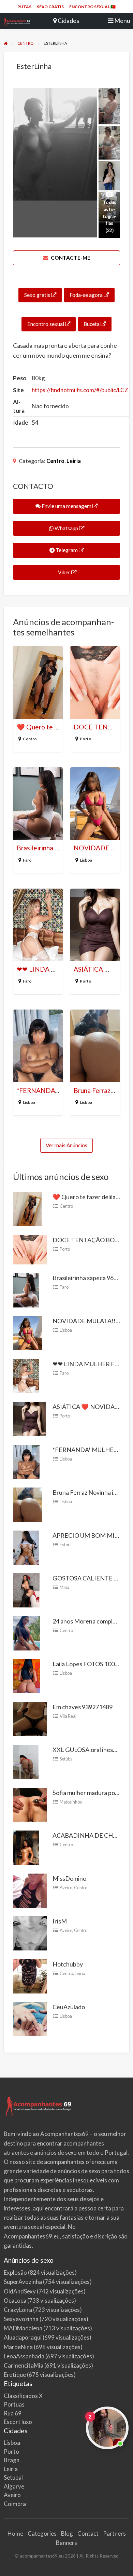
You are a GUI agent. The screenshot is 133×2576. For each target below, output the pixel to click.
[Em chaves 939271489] (30, 1718)
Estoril (66, 1545)
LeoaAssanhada (24, 2356)
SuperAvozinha (23, 2282)
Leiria (74, 461)
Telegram (67, 550)
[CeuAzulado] (30, 2018)
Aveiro (66, 1888)
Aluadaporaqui (23, 2337)
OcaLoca (15, 2300)
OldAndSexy (20, 2291)
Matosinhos (71, 1802)
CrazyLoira (18, 2310)
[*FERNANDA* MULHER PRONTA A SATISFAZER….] (26, 1461)
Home (15, 2533)
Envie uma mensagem (66, 506)
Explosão (15, 2272)
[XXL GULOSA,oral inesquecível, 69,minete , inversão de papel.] (26, 1761)
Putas (24, 7)
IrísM (60, 1921)
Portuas (14, 2404)
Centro (55, 461)
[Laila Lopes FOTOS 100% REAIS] (27, 1675)
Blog (67, 2533)
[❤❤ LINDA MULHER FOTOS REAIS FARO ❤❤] (26, 1375)
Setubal (13, 2477)
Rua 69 (13, 2413)
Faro (27, 860)
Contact (88, 2533)
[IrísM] (30, 1933)
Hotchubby (68, 1964)
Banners (66, 2543)
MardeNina (18, 2347)
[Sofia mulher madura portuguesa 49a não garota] (30, 1804)
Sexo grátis (50, 7)
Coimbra (15, 2504)
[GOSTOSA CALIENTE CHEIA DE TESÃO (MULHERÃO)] (26, 1590)
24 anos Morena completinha (91, 1621)
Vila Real (68, 1716)
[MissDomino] (30, 1890)
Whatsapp (66, 528)
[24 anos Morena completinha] (27, 1632)
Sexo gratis (38, 295)
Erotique (15, 2375)
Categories (42, 2533)
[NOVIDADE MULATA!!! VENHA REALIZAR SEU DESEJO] (28, 1332)
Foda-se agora (87, 295)
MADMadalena (23, 2328)
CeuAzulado (69, 2007)
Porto (86, 739)
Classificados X (23, 2396)
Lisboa (86, 860)
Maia (64, 1587)
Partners (114, 2533)
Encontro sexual (46, 324)
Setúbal (67, 1759)
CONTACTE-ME (70, 258)
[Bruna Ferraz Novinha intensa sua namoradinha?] (27, 1504)
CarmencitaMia (24, 2365)
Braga (12, 2460)
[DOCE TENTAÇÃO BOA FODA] (30, 1249)
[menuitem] (24, 7)
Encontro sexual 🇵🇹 (92, 7)
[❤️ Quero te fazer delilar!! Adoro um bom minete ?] (27, 1208)
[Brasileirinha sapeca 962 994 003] (26, 1289)
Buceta (92, 324)
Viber (64, 572)
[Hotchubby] (30, 1975)
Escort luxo (18, 2422)
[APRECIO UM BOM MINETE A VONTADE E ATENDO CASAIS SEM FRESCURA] (26, 1547)
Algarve (14, 2486)
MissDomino (69, 1878)
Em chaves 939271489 (83, 1707)
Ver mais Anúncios (66, 1145)
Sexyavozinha (21, 2319)
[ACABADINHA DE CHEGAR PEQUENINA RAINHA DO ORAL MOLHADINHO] (26, 1847)
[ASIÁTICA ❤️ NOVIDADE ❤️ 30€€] (29, 1418)
